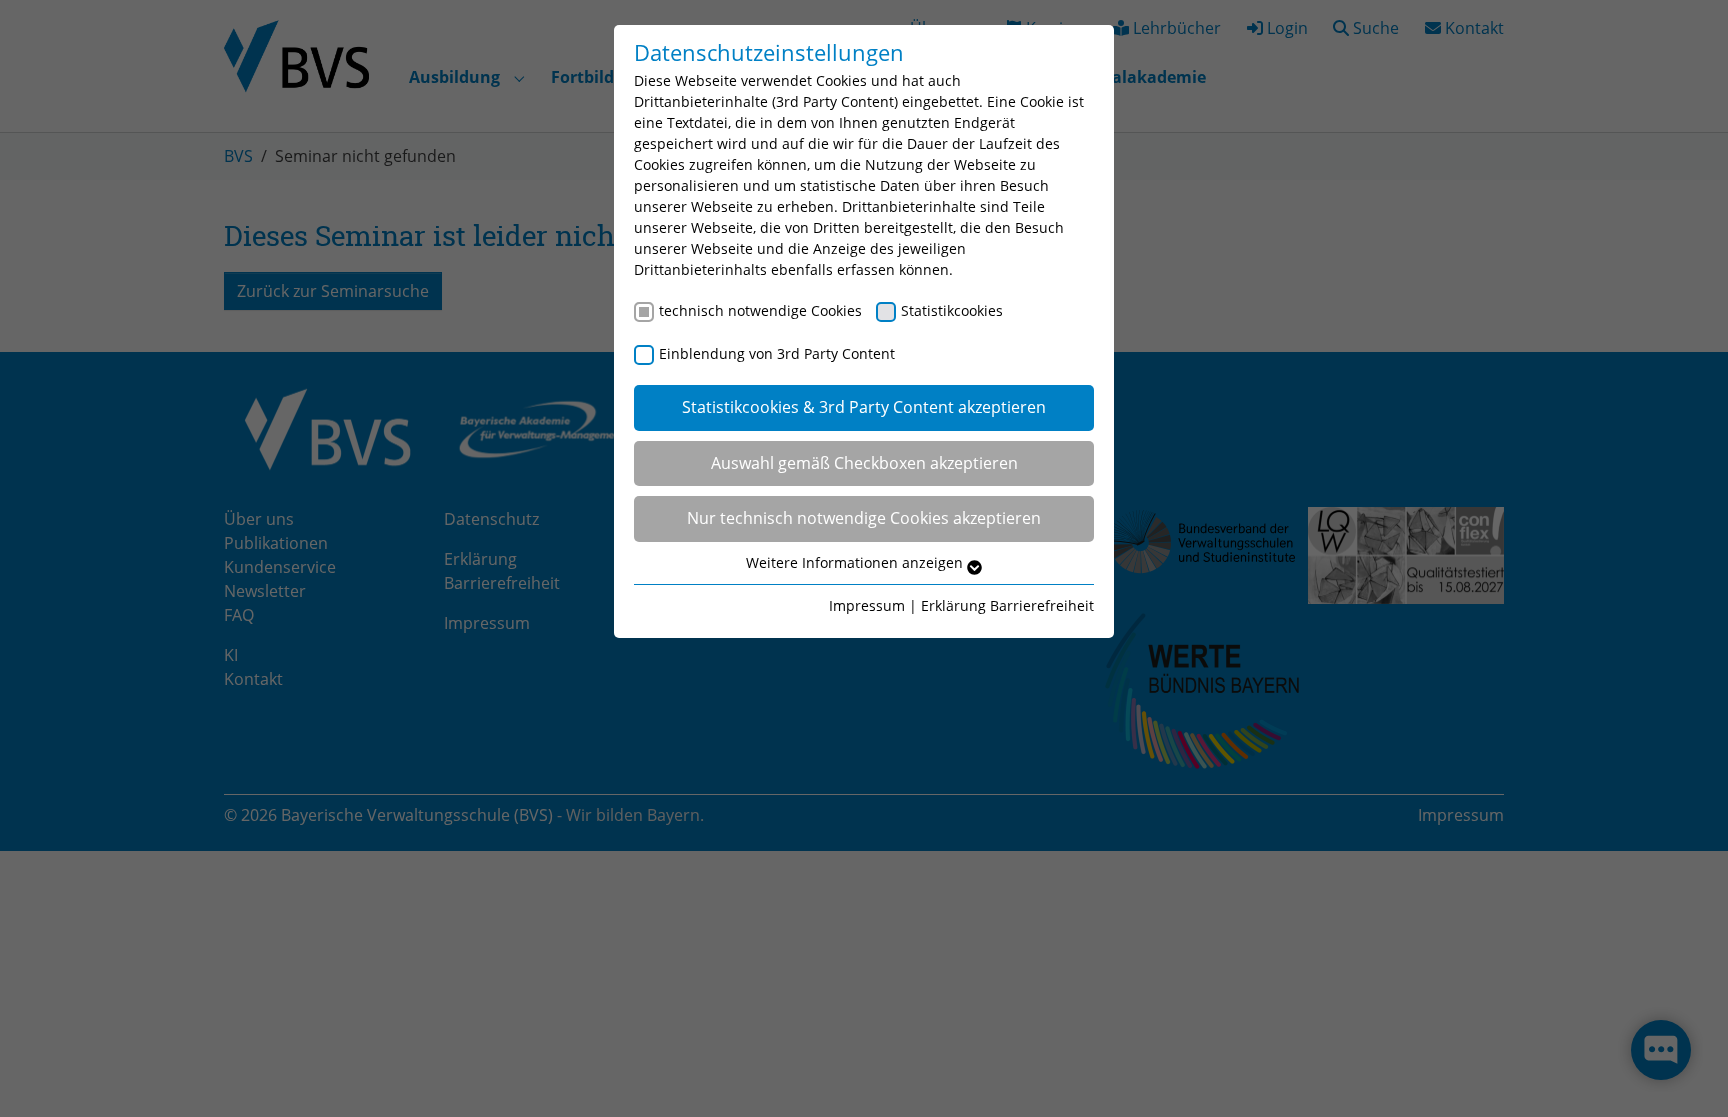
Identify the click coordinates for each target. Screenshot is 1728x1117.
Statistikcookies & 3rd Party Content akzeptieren (864, 407)
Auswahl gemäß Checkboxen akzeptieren (864, 463)
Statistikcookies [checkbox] (952, 310)
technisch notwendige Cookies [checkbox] (760, 310)
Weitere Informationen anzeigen (856, 562)
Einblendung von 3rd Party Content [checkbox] (777, 353)
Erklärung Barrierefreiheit (1007, 605)
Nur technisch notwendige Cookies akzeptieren (864, 518)
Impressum (867, 605)
